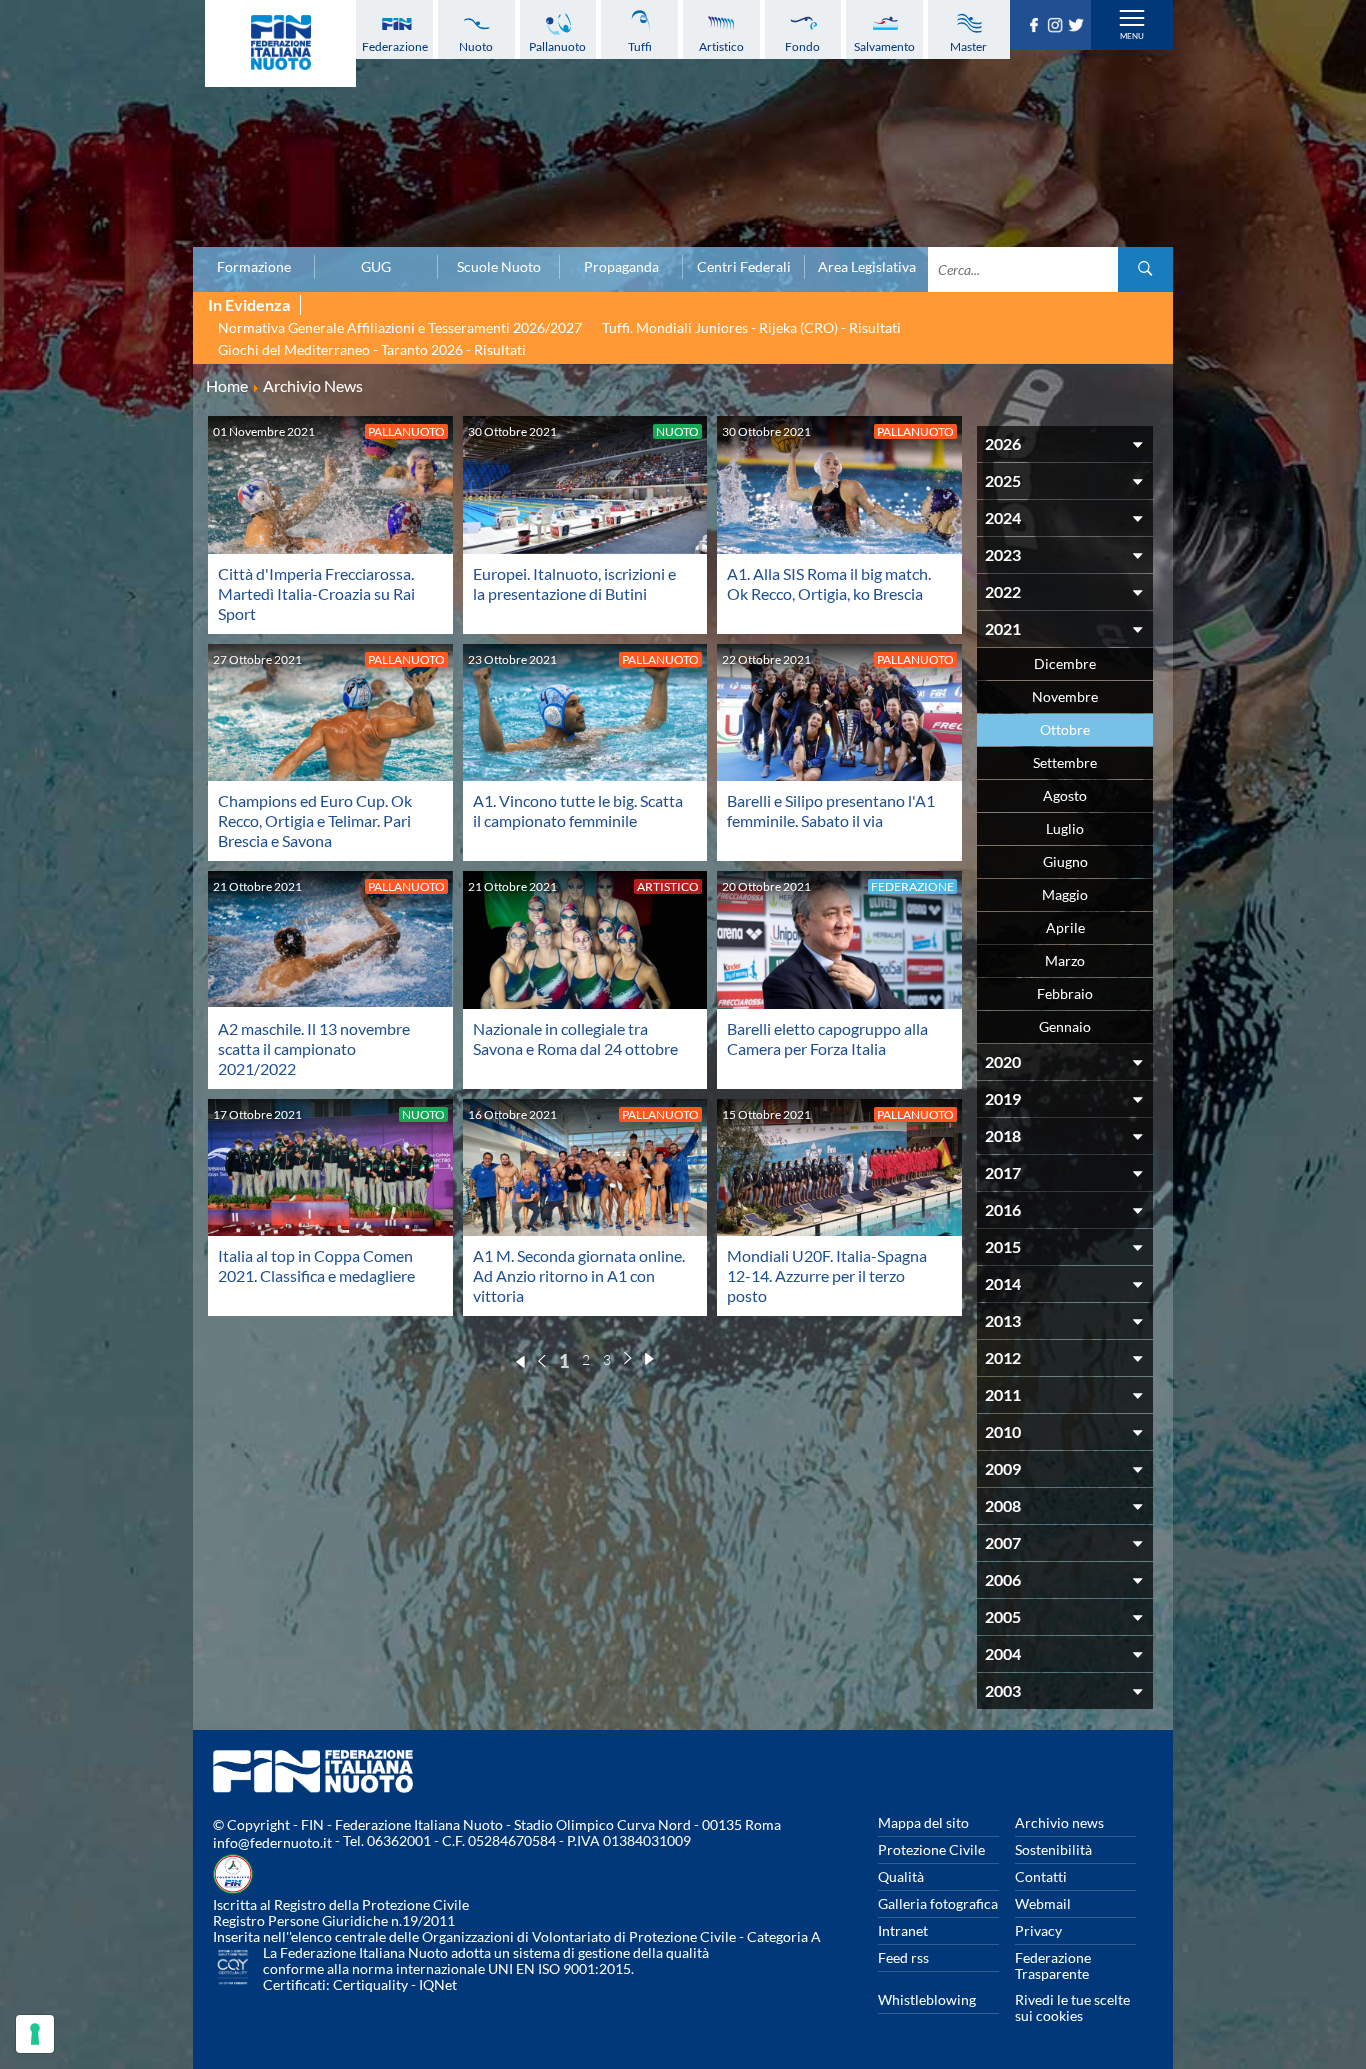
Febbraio (1065, 993)
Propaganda (621, 267)
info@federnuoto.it (272, 1842)
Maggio (1065, 894)
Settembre (1065, 762)
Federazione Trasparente (1053, 1965)
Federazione (395, 46)
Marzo (1065, 960)
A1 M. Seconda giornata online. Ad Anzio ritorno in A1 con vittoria (579, 1275)
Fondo (802, 46)
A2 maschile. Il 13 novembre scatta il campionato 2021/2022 (314, 1048)
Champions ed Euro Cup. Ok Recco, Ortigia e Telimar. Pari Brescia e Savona (315, 820)
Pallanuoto (557, 46)
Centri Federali (744, 267)
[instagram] (1057, 26)
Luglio (1065, 828)
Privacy (1038, 1930)
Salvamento (884, 46)
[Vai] (1145, 269)
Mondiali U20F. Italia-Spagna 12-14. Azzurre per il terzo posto (827, 1275)
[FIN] (280, 43)
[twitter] (1078, 26)
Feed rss (903, 1957)
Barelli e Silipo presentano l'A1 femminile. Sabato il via (831, 810)
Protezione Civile (931, 1849)
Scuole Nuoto (499, 267)
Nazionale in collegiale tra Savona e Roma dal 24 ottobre (575, 1038)
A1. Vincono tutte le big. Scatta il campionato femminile (578, 810)
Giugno (1065, 861)
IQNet (438, 1984)
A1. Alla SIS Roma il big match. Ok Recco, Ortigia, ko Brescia (829, 583)
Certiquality (370, 1984)
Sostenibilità (1053, 1849)
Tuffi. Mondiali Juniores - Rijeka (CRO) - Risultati (751, 327)
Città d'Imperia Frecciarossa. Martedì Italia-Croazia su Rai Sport (316, 593)
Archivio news (1059, 1822)
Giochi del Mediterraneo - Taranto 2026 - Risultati (372, 349)
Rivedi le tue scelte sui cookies (1072, 2007)
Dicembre (1065, 663)
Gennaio (1065, 1026)
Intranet (903, 1930)
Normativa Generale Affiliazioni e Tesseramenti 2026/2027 (400, 327)
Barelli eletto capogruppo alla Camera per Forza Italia (827, 1038)
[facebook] (1036, 26)
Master (968, 46)
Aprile (1065, 927)
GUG (376, 267)
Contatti (1041, 1876)
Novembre (1065, 696)
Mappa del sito (923, 1822)
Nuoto (476, 46)
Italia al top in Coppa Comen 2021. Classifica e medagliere (316, 1265)
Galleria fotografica (938, 1903)
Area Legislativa (867, 267)
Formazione (254, 267)
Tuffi (640, 46)
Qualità (901, 1876)
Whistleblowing (927, 1999)
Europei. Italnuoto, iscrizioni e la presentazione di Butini (574, 583)
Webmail (1043, 1903)
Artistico (721, 46)
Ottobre (1065, 729)
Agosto (1065, 795)
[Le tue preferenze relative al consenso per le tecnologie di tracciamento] (35, 2034)
